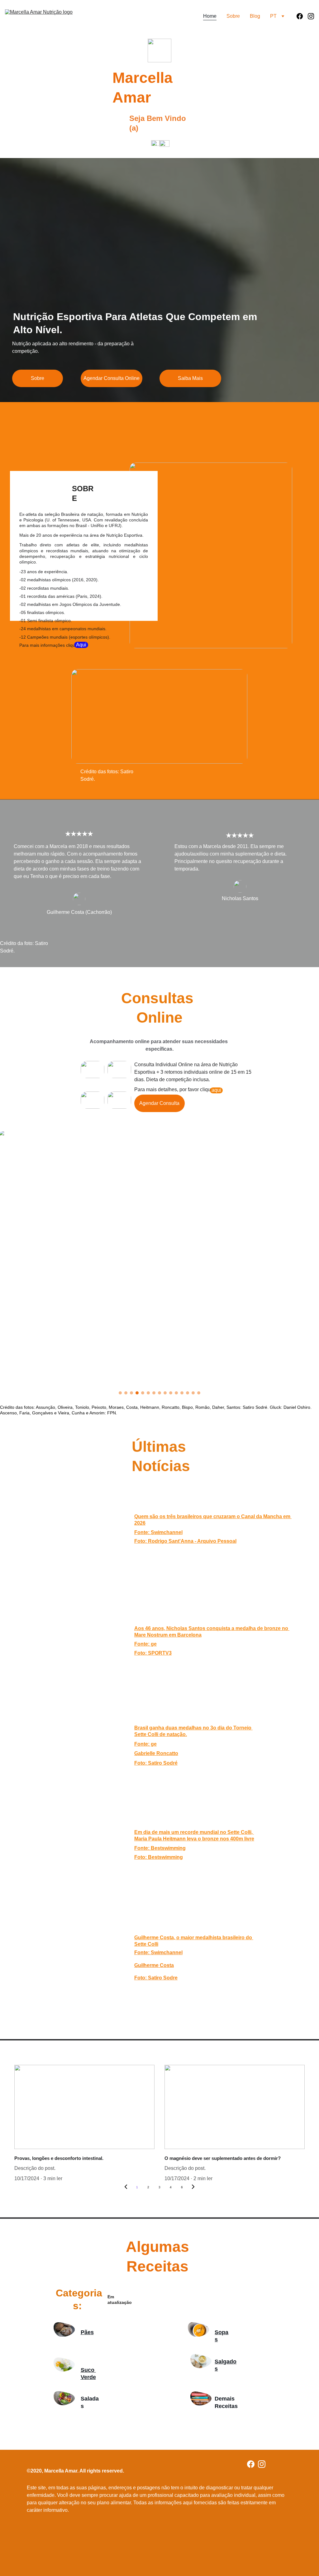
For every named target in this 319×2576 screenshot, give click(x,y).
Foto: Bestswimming (159, 1857)
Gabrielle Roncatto (156, 1753)
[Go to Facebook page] (302, 16)
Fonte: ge (145, 1744)
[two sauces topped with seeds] (198, 2329)
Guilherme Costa (154, 1965)
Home (210, 16)
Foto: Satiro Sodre (156, 1978)
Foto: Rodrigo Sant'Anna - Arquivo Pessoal (185, 1541)
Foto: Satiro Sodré (156, 1763)
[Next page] (193, 2187)
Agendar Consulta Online (112, 378)
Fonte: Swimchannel (158, 1532)
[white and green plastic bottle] (64, 2365)
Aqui (81, 645)
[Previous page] (126, 2187)
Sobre (233, 16)
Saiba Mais (190, 378)
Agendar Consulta (159, 1103)
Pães (87, 2332)
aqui (216, 1090)
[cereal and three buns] (64, 2329)
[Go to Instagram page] (311, 16)
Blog (255, 16)
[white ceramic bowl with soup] (201, 2361)
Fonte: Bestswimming (160, 1848)
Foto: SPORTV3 (153, 1653)
